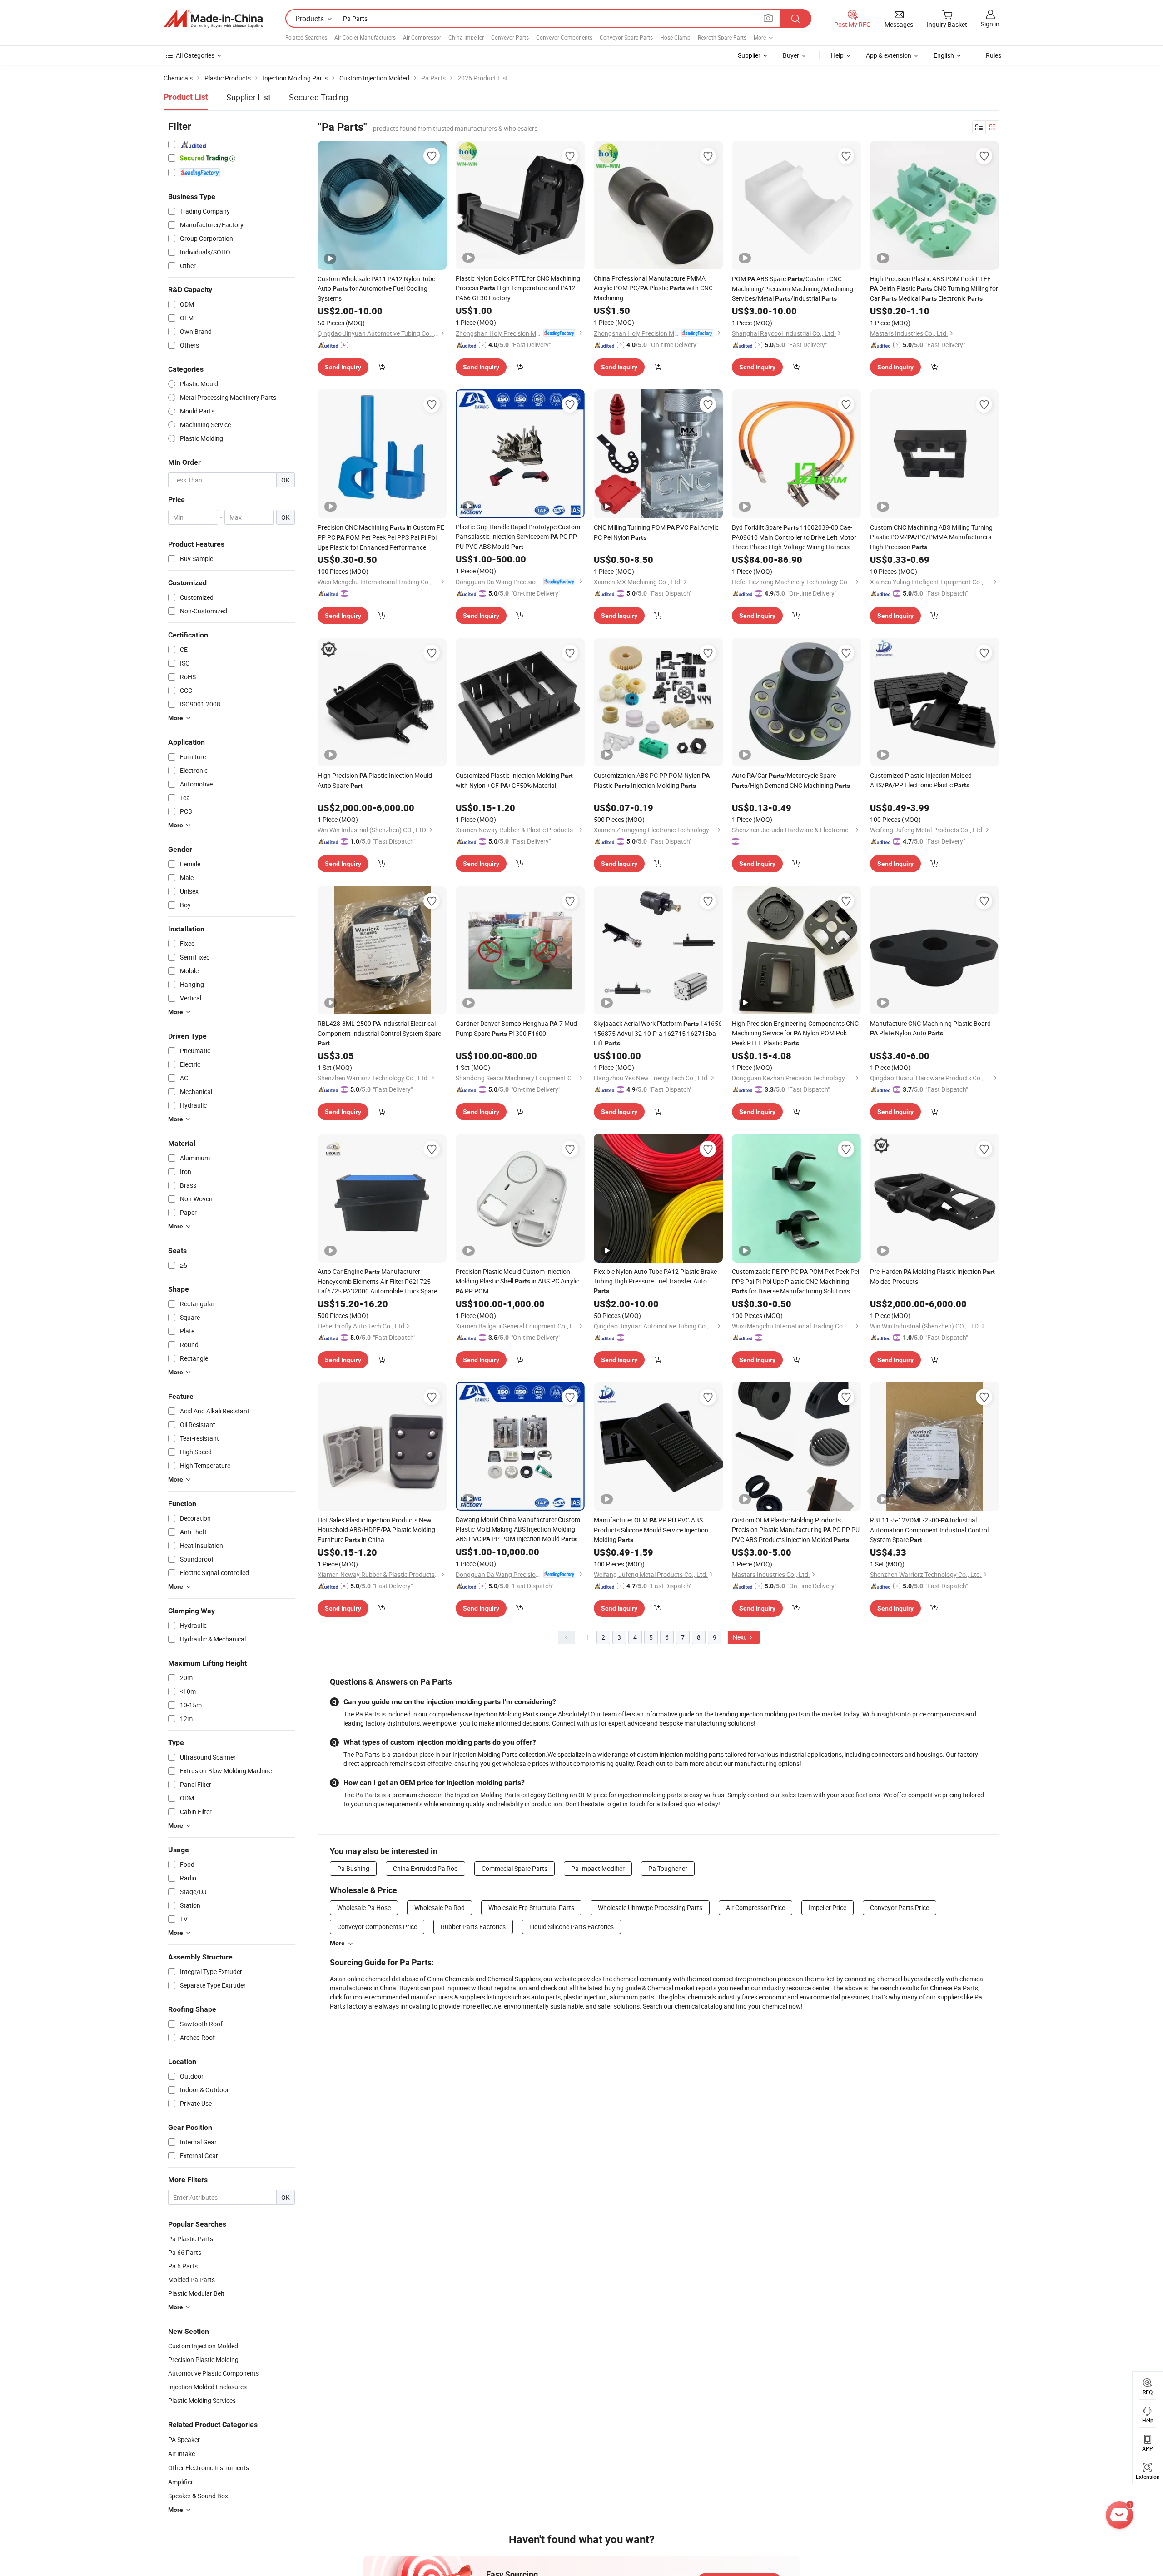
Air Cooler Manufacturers (365, 37)
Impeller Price (828, 1907)
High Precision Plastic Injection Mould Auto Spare (375, 780)
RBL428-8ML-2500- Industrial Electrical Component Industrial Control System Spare (379, 1033)
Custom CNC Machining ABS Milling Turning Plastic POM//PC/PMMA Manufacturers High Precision (931, 537)
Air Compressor (422, 37)
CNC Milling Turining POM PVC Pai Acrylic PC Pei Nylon (656, 532)
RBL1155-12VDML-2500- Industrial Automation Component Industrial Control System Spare (929, 1530)
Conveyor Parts (510, 37)
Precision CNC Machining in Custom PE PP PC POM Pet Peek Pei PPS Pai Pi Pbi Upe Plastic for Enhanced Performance (381, 537)
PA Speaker (184, 2439)
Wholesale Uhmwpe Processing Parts (650, 1907)
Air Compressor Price (755, 1907)
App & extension (889, 55)
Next (740, 1637)
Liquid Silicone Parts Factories (572, 1927)
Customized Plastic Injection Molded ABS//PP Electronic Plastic (921, 780)
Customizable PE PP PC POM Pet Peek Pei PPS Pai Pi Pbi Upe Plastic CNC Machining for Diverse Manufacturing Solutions (795, 1281)
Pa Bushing (353, 1868)
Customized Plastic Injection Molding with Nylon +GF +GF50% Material (514, 780)
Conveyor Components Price (377, 1927)
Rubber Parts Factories (473, 1927)
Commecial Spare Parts (514, 1868)
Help (837, 55)
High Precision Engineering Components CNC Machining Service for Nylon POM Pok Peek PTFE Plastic (795, 1033)
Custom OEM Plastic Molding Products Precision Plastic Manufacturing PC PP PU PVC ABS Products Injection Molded (796, 1530)
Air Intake (181, 2454)
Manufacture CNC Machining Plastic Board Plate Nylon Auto (930, 1028)
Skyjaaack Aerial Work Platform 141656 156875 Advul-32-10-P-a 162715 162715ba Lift (658, 1033)
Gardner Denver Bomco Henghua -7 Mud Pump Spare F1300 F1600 (516, 1028)
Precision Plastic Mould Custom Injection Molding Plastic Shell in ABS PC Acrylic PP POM (517, 1281)
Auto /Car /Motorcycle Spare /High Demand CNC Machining (791, 780)
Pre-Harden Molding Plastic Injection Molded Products (932, 1276)
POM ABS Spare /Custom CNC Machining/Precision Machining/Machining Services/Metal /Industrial (793, 288)
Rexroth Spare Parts (722, 37)
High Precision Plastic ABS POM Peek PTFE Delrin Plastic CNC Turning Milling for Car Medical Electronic (934, 288)
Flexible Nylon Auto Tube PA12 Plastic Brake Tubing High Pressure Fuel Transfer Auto (655, 1281)
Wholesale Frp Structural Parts (531, 1907)
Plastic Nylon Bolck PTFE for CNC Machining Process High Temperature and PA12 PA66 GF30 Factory (518, 288)
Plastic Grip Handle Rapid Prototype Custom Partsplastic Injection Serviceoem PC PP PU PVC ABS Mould (518, 537)
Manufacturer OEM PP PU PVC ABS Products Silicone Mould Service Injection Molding (651, 1530)
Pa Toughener (668, 1868)
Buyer (791, 55)
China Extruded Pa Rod (425, 1868)
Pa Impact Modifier (598, 1868)
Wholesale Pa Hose (364, 1907)
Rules (994, 55)
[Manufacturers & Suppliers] (213, 19)
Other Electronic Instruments (209, 2468)
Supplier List (249, 97)
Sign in (990, 24)
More (337, 1943)
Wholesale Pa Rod (440, 1907)
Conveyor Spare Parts (626, 37)
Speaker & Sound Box (198, 2496)
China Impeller (466, 37)
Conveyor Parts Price (900, 1907)
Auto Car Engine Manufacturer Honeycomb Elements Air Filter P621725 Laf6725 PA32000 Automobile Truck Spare (377, 1281)
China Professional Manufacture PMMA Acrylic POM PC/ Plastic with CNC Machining (653, 288)
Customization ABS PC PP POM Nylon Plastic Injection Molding (652, 780)
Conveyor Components (564, 37)
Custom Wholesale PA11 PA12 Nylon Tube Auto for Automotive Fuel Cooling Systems (376, 288)
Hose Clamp (675, 37)
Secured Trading (318, 97)
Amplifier (181, 2482)
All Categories (195, 55)
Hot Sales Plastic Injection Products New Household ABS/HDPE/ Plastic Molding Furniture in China (376, 1530)
